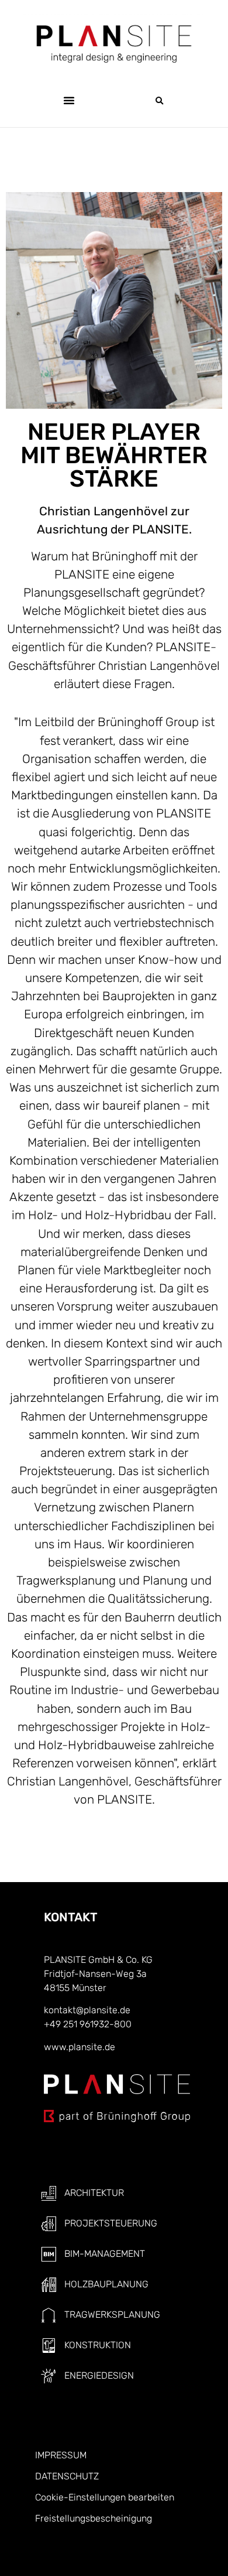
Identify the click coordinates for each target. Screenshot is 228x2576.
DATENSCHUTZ (67, 2476)
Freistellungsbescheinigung (94, 2518)
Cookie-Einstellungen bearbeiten (105, 2497)
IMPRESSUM (61, 2455)
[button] (69, 100)
